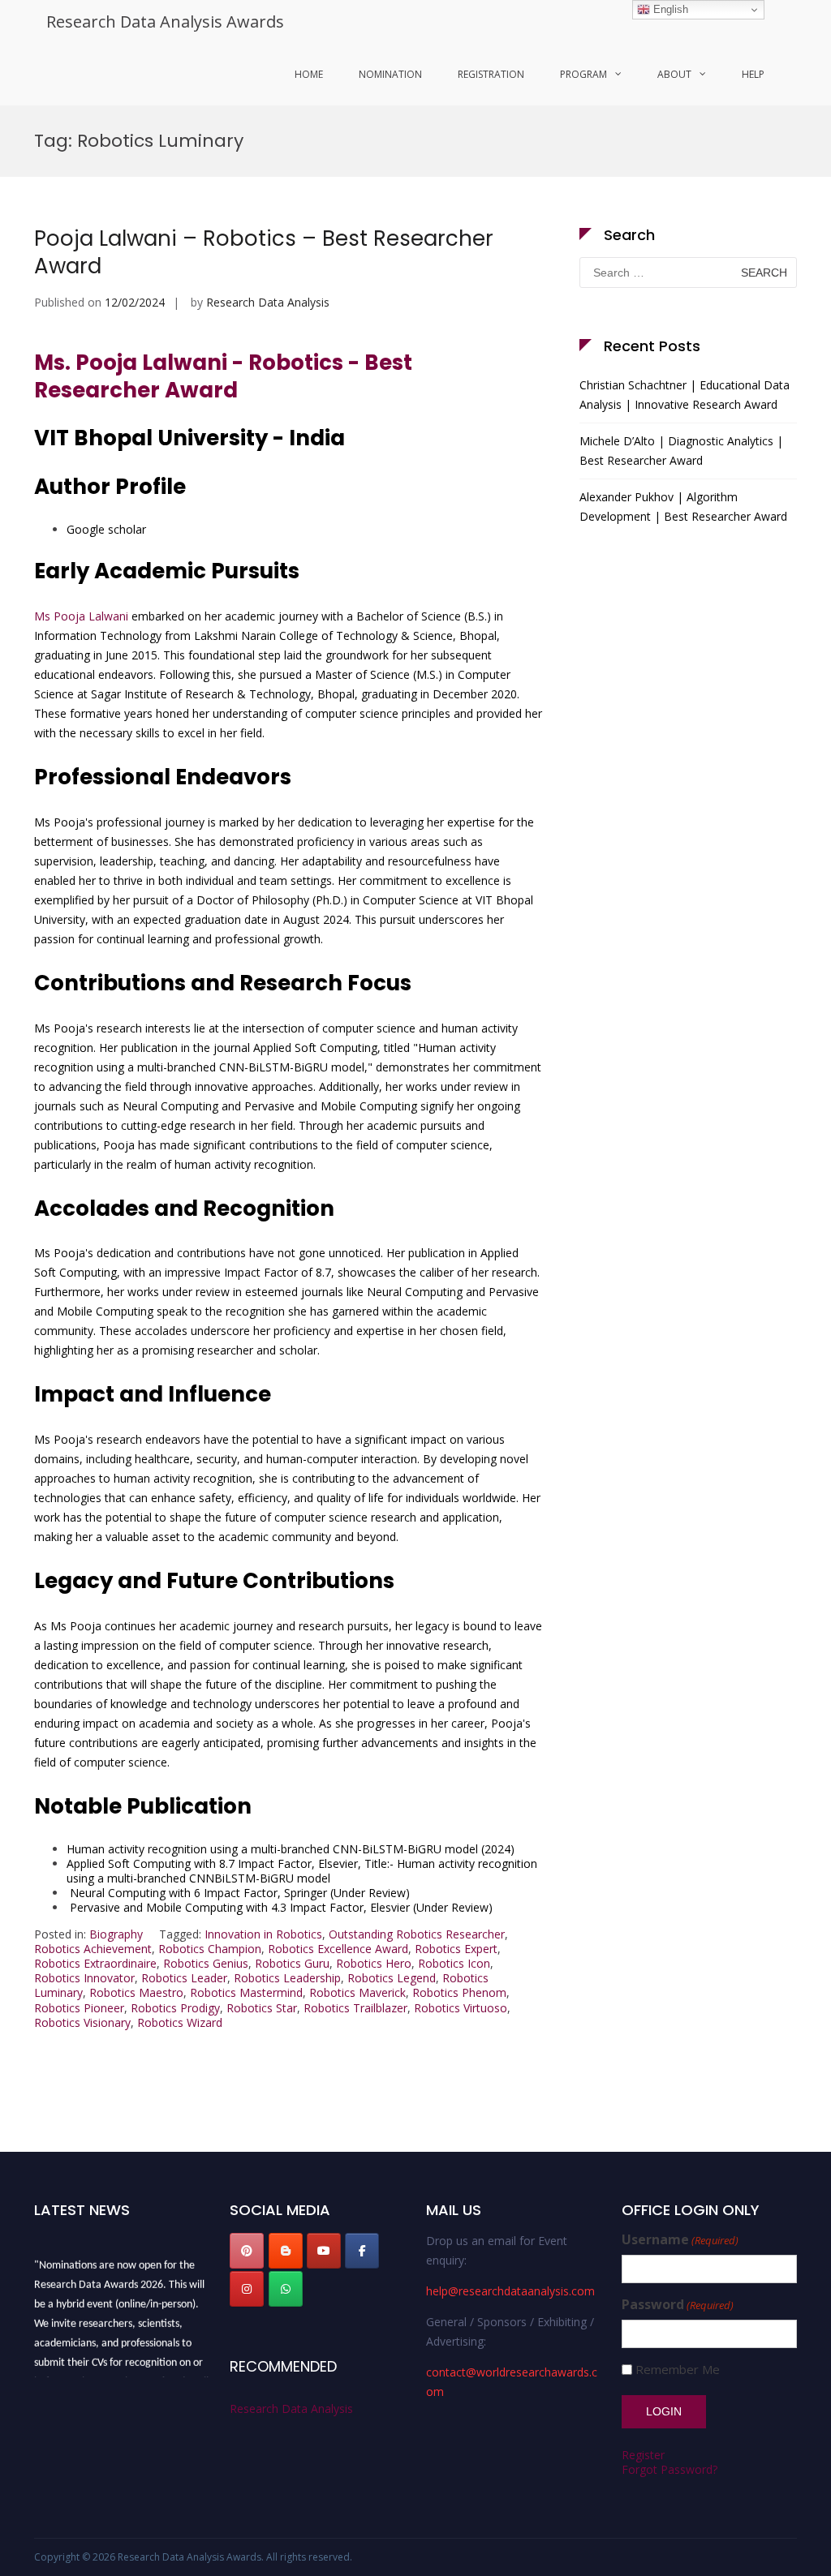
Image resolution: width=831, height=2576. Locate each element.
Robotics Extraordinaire (95, 1963)
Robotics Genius (206, 1963)
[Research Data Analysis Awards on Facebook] (362, 2251)
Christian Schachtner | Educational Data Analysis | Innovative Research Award (685, 395)
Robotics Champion (210, 1949)
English (669, 9)
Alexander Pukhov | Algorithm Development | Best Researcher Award (683, 507)
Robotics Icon (454, 1963)
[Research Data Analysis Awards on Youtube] (324, 2251)
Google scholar (106, 529)
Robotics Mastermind (246, 1992)
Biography (116, 1934)
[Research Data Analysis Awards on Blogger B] (286, 2251)
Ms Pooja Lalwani (81, 616)
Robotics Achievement (93, 1949)
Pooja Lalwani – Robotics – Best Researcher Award (264, 252)
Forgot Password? (670, 2469)
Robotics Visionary (82, 2022)
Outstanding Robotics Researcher (417, 1934)
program (583, 74)
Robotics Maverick (357, 1992)
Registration (491, 74)
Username (680, 2240)
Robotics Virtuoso (461, 2008)
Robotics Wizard (180, 2022)
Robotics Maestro (136, 1992)
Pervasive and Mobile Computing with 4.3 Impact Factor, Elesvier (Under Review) (280, 1907)
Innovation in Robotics (263, 1934)
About (674, 74)
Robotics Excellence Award (338, 1949)
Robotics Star (262, 2008)
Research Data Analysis (268, 302)
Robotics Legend (392, 1978)
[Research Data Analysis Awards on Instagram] (247, 2289)
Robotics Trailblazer (355, 2008)
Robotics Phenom (459, 1992)
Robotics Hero (374, 1963)
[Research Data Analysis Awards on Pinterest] (247, 2251)
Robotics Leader (184, 1978)
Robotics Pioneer (79, 2008)
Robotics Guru (292, 1963)
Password (678, 2305)
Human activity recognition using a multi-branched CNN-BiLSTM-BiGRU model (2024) (291, 1849)
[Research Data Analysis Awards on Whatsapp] (286, 2289)
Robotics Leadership (287, 1978)
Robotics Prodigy (175, 2008)
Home (309, 74)
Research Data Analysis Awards (165, 21)
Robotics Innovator (84, 1978)
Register (643, 2455)
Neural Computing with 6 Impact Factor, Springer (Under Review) (238, 1893)
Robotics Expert (456, 1949)
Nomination (390, 74)
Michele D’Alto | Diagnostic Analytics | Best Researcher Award (681, 451)
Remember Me (678, 2370)
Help (753, 74)
